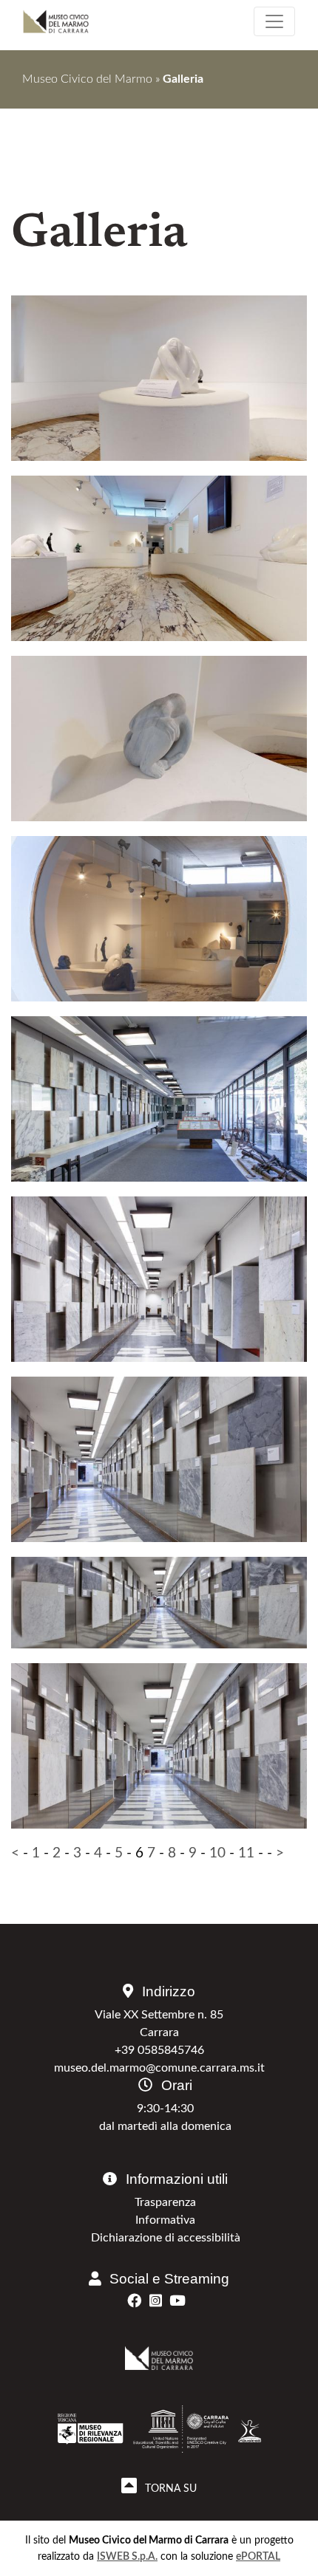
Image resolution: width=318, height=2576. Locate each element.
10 (217, 1853)
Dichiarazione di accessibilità (166, 2238)
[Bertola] (159, 378)
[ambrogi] (159, 934)
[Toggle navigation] (274, 21)
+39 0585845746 (159, 2050)
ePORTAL (258, 2556)
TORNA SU (169, 2488)
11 (246, 1853)
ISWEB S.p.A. (127, 2556)
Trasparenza (165, 2202)
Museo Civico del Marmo (87, 79)
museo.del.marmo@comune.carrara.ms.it (159, 2068)
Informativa (165, 2220)
